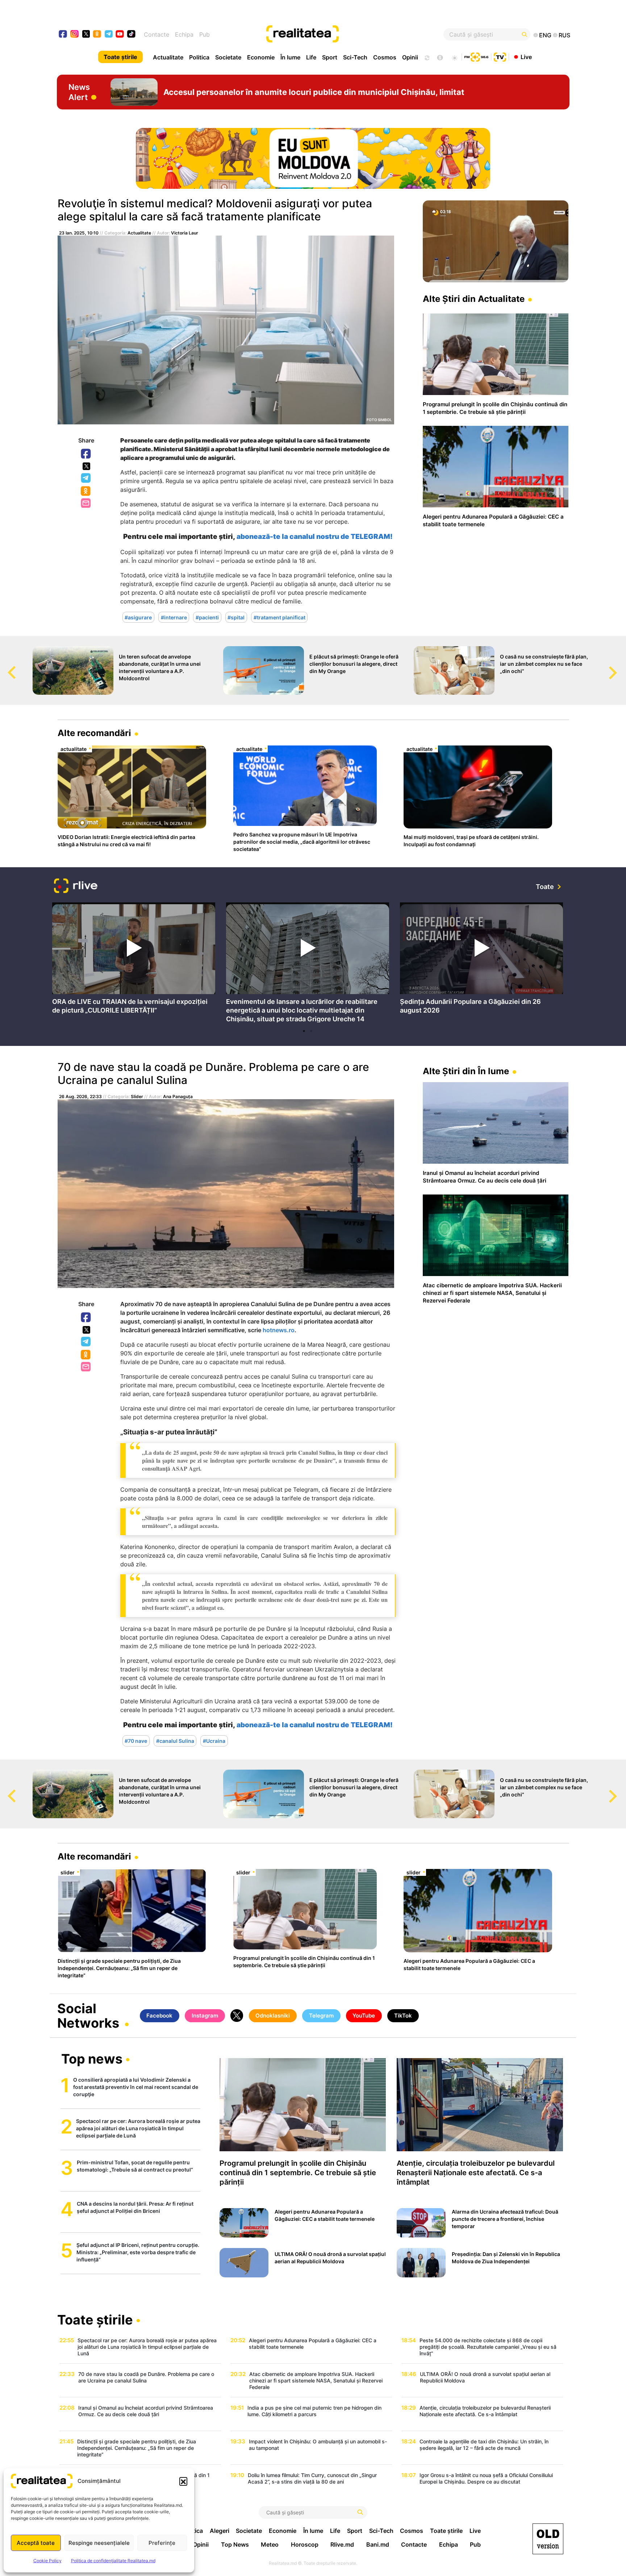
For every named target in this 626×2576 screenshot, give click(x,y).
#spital (236, 617)
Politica (199, 57)
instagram (75, 35)
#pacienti (207, 617)
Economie (261, 57)
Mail (86, 504)
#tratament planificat (279, 617)
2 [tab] (311, 1031)
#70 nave (136, 1741)
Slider (137, 1096)
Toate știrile (120, 57)
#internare (174, 617)
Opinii (410, 57)
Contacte (156, 34)
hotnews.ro (279, 1330)
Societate (228, 57)
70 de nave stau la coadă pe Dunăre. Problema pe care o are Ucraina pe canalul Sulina (213, 1073)
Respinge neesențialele (99, 2543)
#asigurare (138, 617)
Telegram (86, 478)
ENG (545, 35)
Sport (330, 57)
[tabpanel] (134, 960)
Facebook (86, 454)
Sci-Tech (355, 57)
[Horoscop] (426, 57)
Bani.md (378, 2544)
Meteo (270, 2544)
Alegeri (220, 2531)
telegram (109, 35)
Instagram (205, 2016)
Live (526, 57)
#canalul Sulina (175, 1741)
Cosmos (385, 57)
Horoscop (305, 2544)
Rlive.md (342, 2544)
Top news (92, 2060)
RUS (564, 35)
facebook (63, 35)
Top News (235, 2544)
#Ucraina (214, 1741)
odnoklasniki (97, 35)
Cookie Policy (47, 2561)
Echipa (184, 34)
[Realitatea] (339, 34)
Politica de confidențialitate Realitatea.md (113, 2561)
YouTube (364, 2016)
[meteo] (454, 57)
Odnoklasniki (86, 491)
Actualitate (168, 57)
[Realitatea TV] (500, 56)
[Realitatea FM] (476, 56)
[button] (183, 2481)
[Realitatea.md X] (86, 34)
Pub (205, 34)
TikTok (403, 2016)
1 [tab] (304, 1031)
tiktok (131, 35)
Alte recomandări (94, 733)
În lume (290, 57)
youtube (120, 35)
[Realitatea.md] (548, 2539)
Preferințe (162, 2543)
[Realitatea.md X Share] (86, 466)
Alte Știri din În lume (466, 1071)
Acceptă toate (36, 2543)
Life (311, 57)
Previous (5, 666)
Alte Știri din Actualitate (474, 299)
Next (621, 666)
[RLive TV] (76, 887)
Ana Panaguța (178, 1096)
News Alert (79, 92)
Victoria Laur (185, 233)
